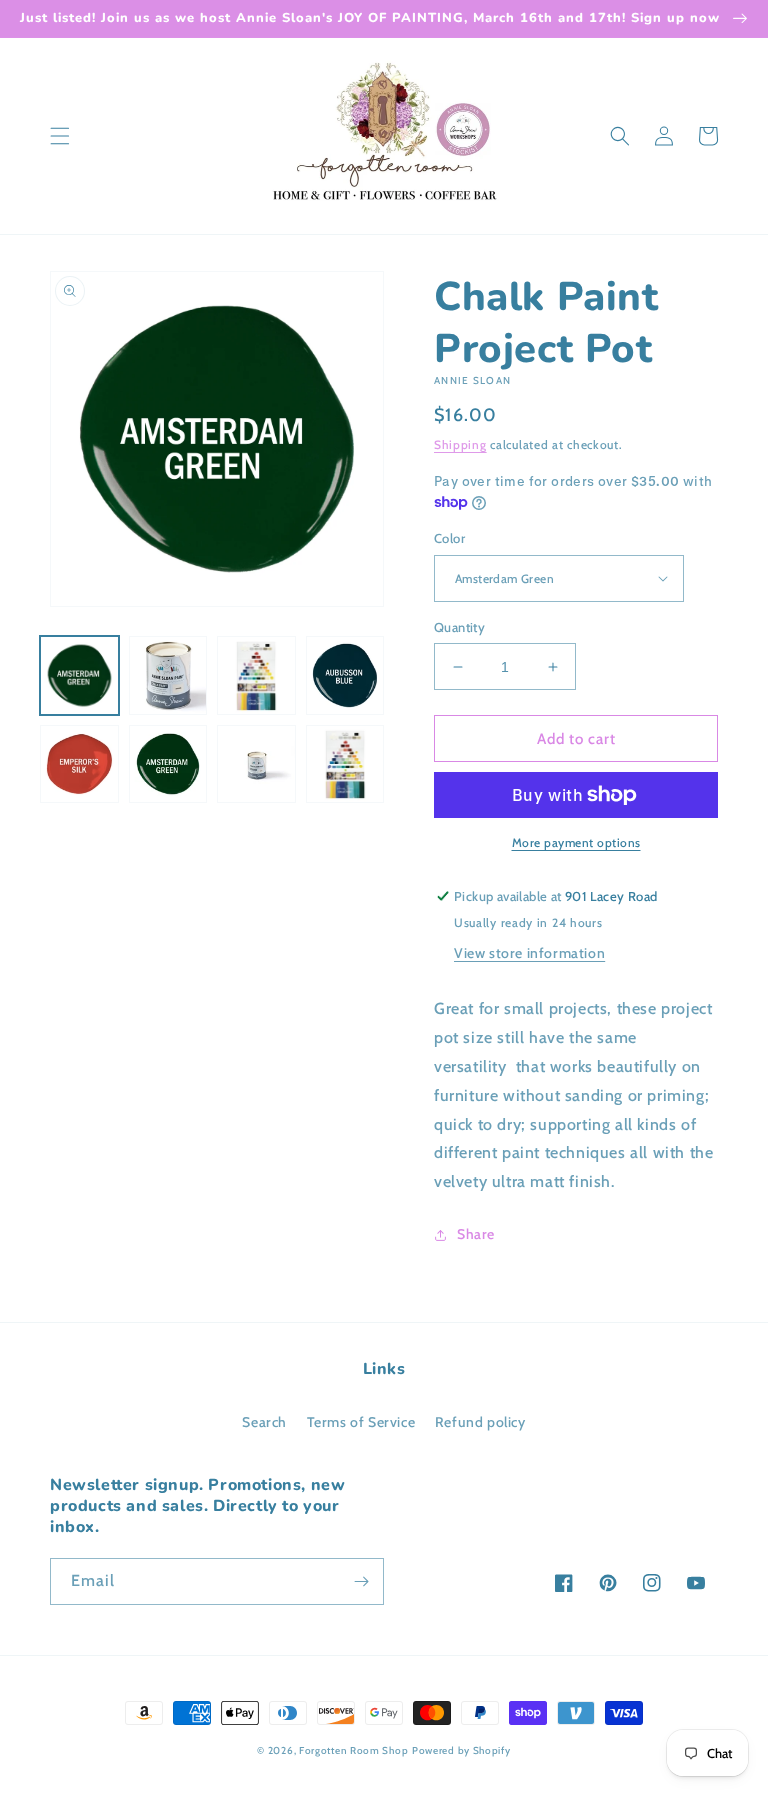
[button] (60, 136)
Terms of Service (361, 1422)
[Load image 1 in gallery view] (79, 675)
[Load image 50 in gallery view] (256, 764)
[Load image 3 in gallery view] (256, 675)
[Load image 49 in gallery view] (168, 764)
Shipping (460, 444)
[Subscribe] (361, 1581)
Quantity (459, 627)
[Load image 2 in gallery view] (168, 675)
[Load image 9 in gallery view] (345, 675)
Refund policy (480, 1422)
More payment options (576, 842)
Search (264, 1422)
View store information (529, 953)
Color (449, 538)
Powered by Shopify (461, 1750)
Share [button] (476, 1234)
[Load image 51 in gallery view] (345, 764)
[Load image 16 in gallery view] (79, 764)
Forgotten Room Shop (353, 1750)
